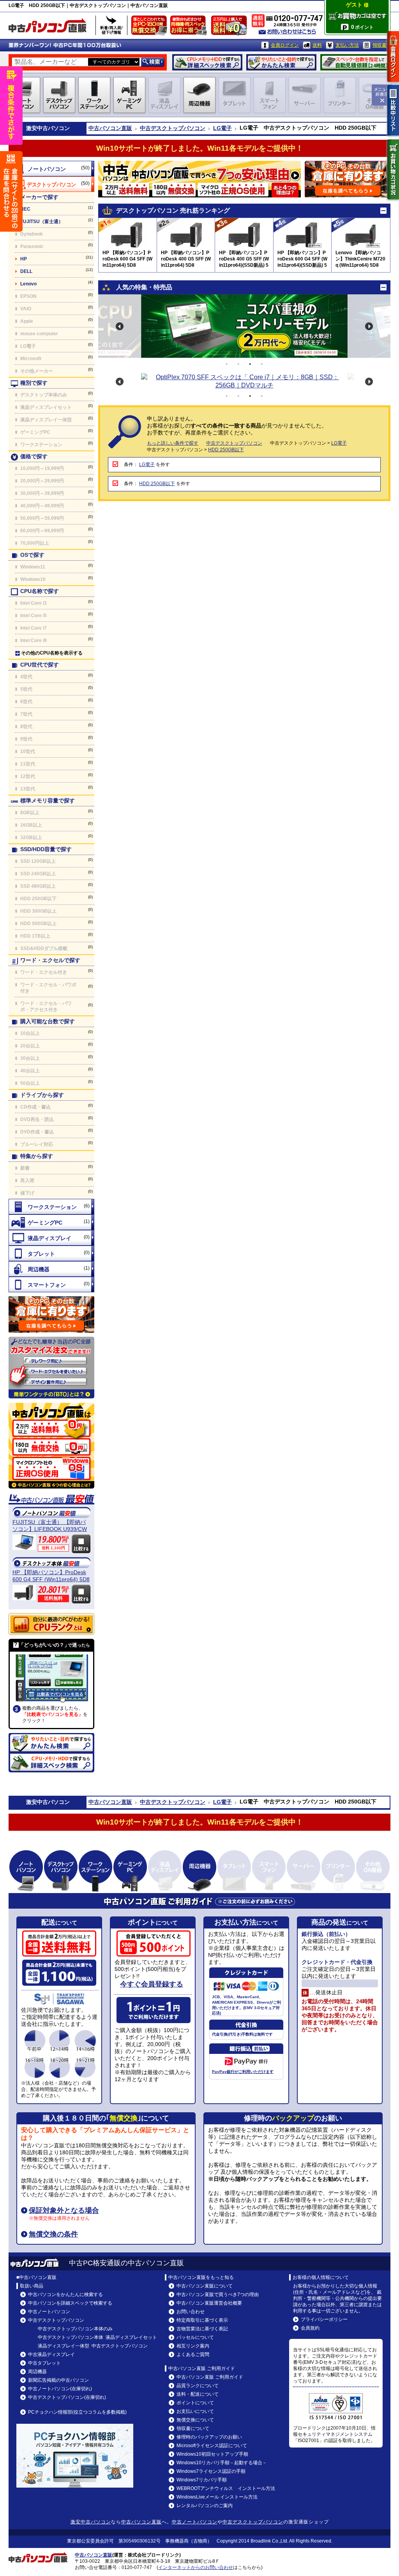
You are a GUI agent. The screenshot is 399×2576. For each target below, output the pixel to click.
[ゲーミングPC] (51, 1222)
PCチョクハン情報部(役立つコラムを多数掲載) (77, 2412)
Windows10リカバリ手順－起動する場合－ (222, 2463)
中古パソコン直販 (110, 128)
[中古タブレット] (51, 1253)
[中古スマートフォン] (51, 1284)
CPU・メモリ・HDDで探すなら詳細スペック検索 (207, 62)
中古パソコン (53, 128)
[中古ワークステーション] (51, 1207)
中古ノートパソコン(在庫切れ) (60, 2389)
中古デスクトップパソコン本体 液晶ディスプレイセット (97, 2337)
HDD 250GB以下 (226, 450)
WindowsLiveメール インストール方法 (217, 2497)
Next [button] (369, 326)
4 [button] (262, 364)
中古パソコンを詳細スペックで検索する (70, 2303)
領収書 (380, 45)
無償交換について (195, 2420)
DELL (26, 271)
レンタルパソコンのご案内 (205, 2506)
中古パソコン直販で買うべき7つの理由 (218, 2294)
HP (24, 259)
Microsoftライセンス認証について (212, 2446)
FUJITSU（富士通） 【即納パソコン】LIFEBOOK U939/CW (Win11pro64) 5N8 (50, 1526)
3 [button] (250, 364)
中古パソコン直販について (205, 2286)
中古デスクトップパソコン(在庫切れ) (67, 2397)
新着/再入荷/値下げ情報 (111, 25)
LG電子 (222, 128)
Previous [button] (120, 326)
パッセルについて (195, 2337)
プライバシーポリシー (324, 2319)
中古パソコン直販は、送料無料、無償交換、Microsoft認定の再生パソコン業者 (51, 1446)
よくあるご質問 (193, 2354)
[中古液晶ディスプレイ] (51, 1238)
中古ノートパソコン (49, 2312)
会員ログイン (285, 45)
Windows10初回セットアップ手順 (212, 2454)
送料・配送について (198, 2394)
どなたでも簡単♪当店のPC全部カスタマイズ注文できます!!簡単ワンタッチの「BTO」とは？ (51, 1368)
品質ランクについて (198, 2386)
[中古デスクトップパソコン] (51, 184)
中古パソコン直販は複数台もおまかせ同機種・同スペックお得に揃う (190, 27)
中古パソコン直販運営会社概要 (209, 2303)
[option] (244, 326)
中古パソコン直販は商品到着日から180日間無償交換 (151, 27)
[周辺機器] (51, 1269)
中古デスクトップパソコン (173, 128)
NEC (25, 209)
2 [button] (238, 364)
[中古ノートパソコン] (51, 169)
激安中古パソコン (91, 2522)
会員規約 (310, 2328)
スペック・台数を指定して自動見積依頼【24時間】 (355, 62)
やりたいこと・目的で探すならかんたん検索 (281, 62)
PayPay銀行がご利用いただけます (243, 2072)
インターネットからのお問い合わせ (196, 2567)
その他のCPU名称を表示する (52, 653)
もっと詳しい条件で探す (173, 443)
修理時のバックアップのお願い (209, 2437)
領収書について (193, 2428)
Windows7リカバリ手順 (202, 2480)
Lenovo (28, 284)
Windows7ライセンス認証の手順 (211, 2471)
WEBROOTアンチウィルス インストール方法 (226, 2488)
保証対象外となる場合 (64, 2210)
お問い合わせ (191, 2312)
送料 (317, 45)
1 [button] (227, 364)
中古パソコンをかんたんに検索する (65, 2294)
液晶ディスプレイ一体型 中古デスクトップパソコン (93, 2346)
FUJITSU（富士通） (42, 222)
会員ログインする (393, 56)
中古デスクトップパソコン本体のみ (75, 2329)
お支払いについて (195, 2411)
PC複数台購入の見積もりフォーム (51, 1314)
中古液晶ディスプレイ (51, 2354)
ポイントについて (195, 2403)
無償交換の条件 (53, 2234)
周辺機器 (37, 2372)
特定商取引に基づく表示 (202, 2320)
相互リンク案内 (193, 2346)
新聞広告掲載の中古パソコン (58, 2380)
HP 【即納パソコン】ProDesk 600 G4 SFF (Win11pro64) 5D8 (51, 1576)
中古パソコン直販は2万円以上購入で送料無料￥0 (231, 27)
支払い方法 (347, 45)
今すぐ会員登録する (152, 1984)
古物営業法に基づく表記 (202, 2329)
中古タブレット (44, 2363)
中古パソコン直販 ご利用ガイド (210, 2377)
